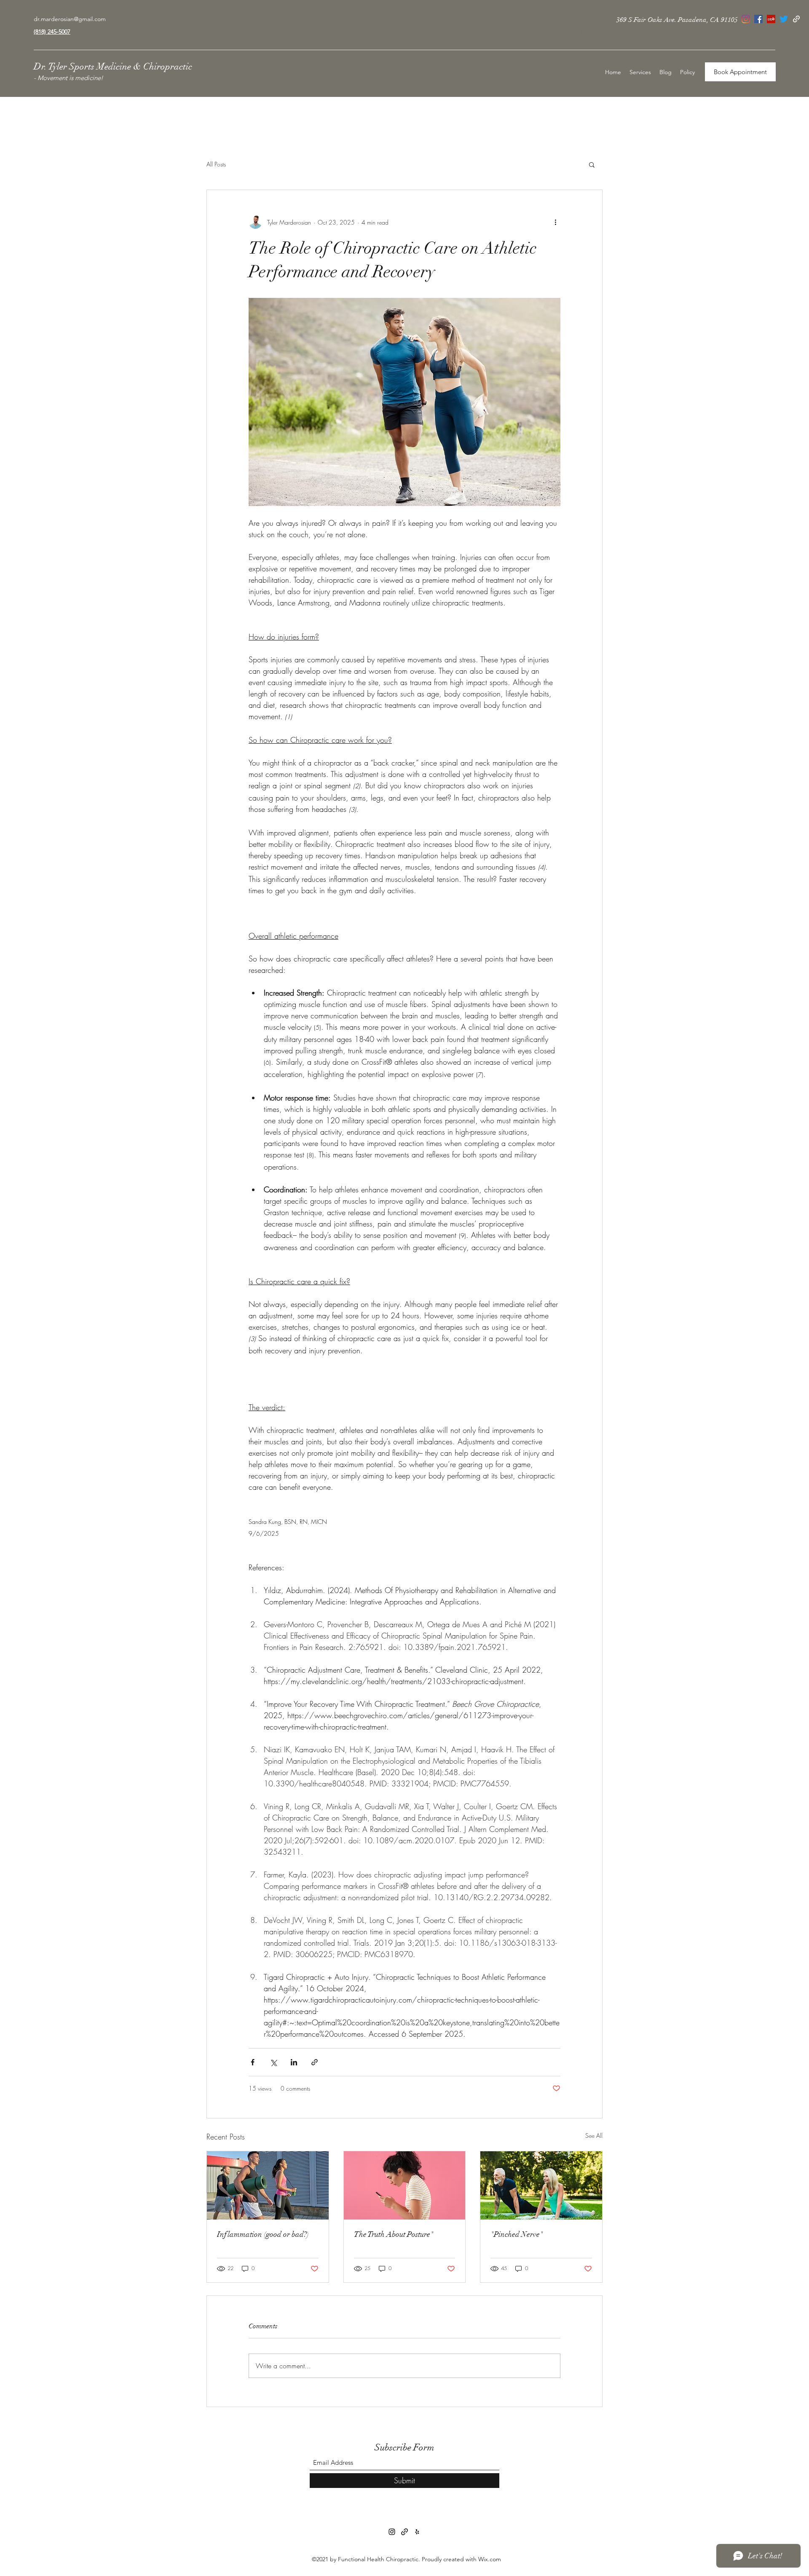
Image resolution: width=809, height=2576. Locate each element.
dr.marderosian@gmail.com (70, 19)
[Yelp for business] (417, 2532)
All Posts (216, 164)
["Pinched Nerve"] (541, 2185)
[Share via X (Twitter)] (273, 2062)
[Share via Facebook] (253, 2062)
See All (594, 2136)
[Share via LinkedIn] (294, 2062)
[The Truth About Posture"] (405, 2185)
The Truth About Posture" (394, 2234)
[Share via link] (315, 2062)
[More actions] (555, 222)
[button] (592, 164)
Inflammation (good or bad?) (263, 2234)
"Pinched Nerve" (517, 2234)
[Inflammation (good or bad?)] (268, 2185)
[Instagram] (392, 2532)
